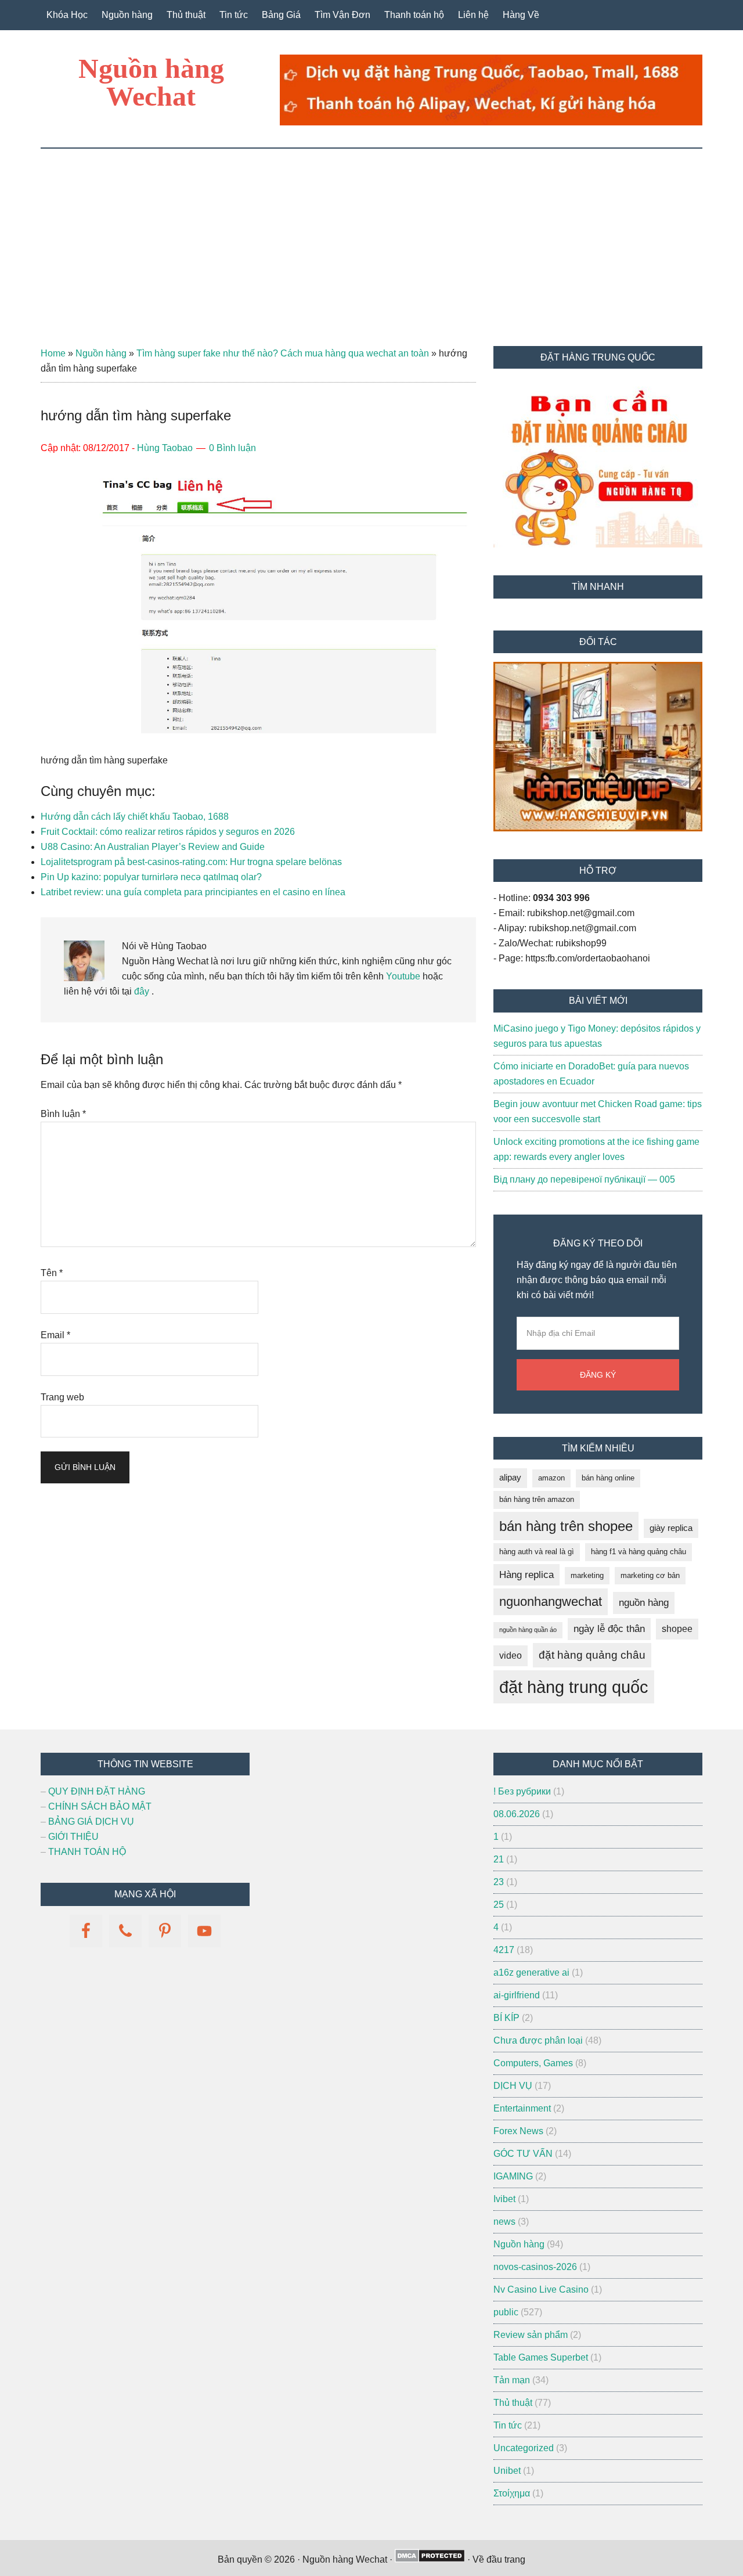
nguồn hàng (644, 1603)
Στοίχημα (512, 2493)
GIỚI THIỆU (73, 1837)
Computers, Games (533, 2063)
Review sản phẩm (531, 2335)
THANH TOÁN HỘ (87, 1852)
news (504, 2222)
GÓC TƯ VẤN (523, 2154)
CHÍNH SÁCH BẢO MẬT (100, 1806)
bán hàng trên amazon (537, 1499)
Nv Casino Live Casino (541, 2289)
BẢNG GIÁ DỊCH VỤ (91, 1822)
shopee (677, 1629)
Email (55, 1335)
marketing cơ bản (650, 1575)
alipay (510, 1478)
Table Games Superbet (541, 2357)
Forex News (518, 2131)
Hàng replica (526, 1575)
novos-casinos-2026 (535, 2267)
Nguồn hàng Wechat (151, 82)
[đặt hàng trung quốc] (491, 122)
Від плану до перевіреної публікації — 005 (584, 1179)
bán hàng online (608, 1478)
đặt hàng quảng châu (592, 1655)
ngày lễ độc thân (609, 1629)
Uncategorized (524, 2448)
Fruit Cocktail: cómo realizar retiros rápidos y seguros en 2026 (168, 832)
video (511, 1656)
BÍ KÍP (506, 2018)
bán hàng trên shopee (566, 1526)
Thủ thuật (513, 2403)
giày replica (671, 1528)
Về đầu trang (499, 2559)
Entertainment (522, 2108)
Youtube (403, 976)
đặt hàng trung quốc (574, 1687)
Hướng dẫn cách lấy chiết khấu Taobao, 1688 (135, 817)
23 (499, 1882)
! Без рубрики (522, 1791)
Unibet (507, 2471)
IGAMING (513, 2176)
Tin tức (508, 2425)
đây (140, 991)
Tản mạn (512, 2380)
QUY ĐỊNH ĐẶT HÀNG (97, 1791)
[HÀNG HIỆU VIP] (598, 828)
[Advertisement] (371, 236)
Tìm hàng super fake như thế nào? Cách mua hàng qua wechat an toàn (283, 353)
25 (499, 1905)
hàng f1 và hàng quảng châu (639, 1552)
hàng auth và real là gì (537, 1552)
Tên (52, 1273)
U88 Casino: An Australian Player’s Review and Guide (153, 847)
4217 (504, 1950)
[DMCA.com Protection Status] (430, 2559)
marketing (587, 1575)
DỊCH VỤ (513, 2086)
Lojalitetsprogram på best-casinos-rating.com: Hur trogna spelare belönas (191, 862)
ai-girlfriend (517, 1995)
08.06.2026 (517, 1814)
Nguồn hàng (101, 353)
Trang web (62, 1397)
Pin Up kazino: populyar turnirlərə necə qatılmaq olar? (151, 877)
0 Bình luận (232, 448)
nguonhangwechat (551, 1602)
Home (53, 353)
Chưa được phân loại (538, 2040)
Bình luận (63, 1114)
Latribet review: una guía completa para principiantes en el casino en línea (193, 892)
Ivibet (504, 2199)
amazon (551, 1478)
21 (499, 1859)
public (506, 2312)
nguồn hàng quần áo (528, 1630)
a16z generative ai (531, 1972)
